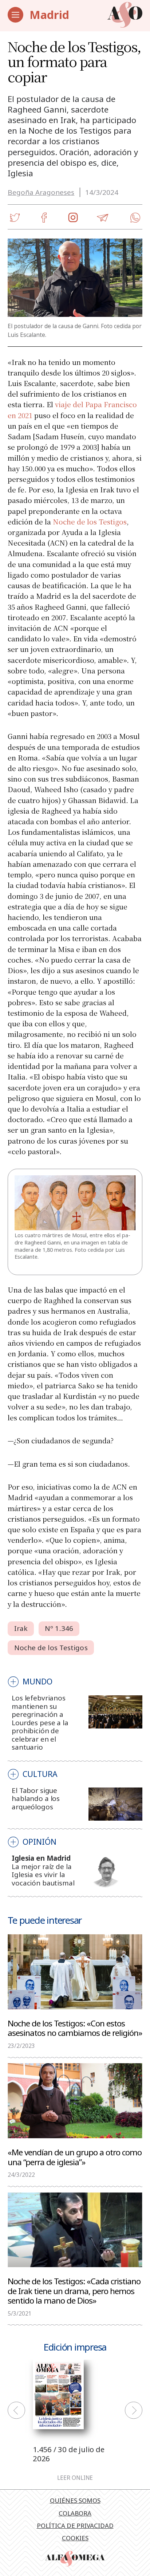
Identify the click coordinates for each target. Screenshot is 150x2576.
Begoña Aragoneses (41, 192)
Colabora (75, 2513)
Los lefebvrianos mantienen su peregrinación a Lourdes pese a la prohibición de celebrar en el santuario (40, 1722)
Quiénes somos (75, 2500)
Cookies (75, 2538)
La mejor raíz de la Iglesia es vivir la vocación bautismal (43, 1875)
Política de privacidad (75, 2526)
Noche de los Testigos (90, 521)
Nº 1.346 (59, 1628)
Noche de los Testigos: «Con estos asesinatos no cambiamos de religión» (75, 2028)
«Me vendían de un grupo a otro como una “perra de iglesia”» (75, 2157)
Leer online (75, 2478)
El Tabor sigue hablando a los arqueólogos (36, 1799)
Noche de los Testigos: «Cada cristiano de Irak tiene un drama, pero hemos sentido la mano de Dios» (74, 2290)
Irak (21, 1628)
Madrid (49, 15)
